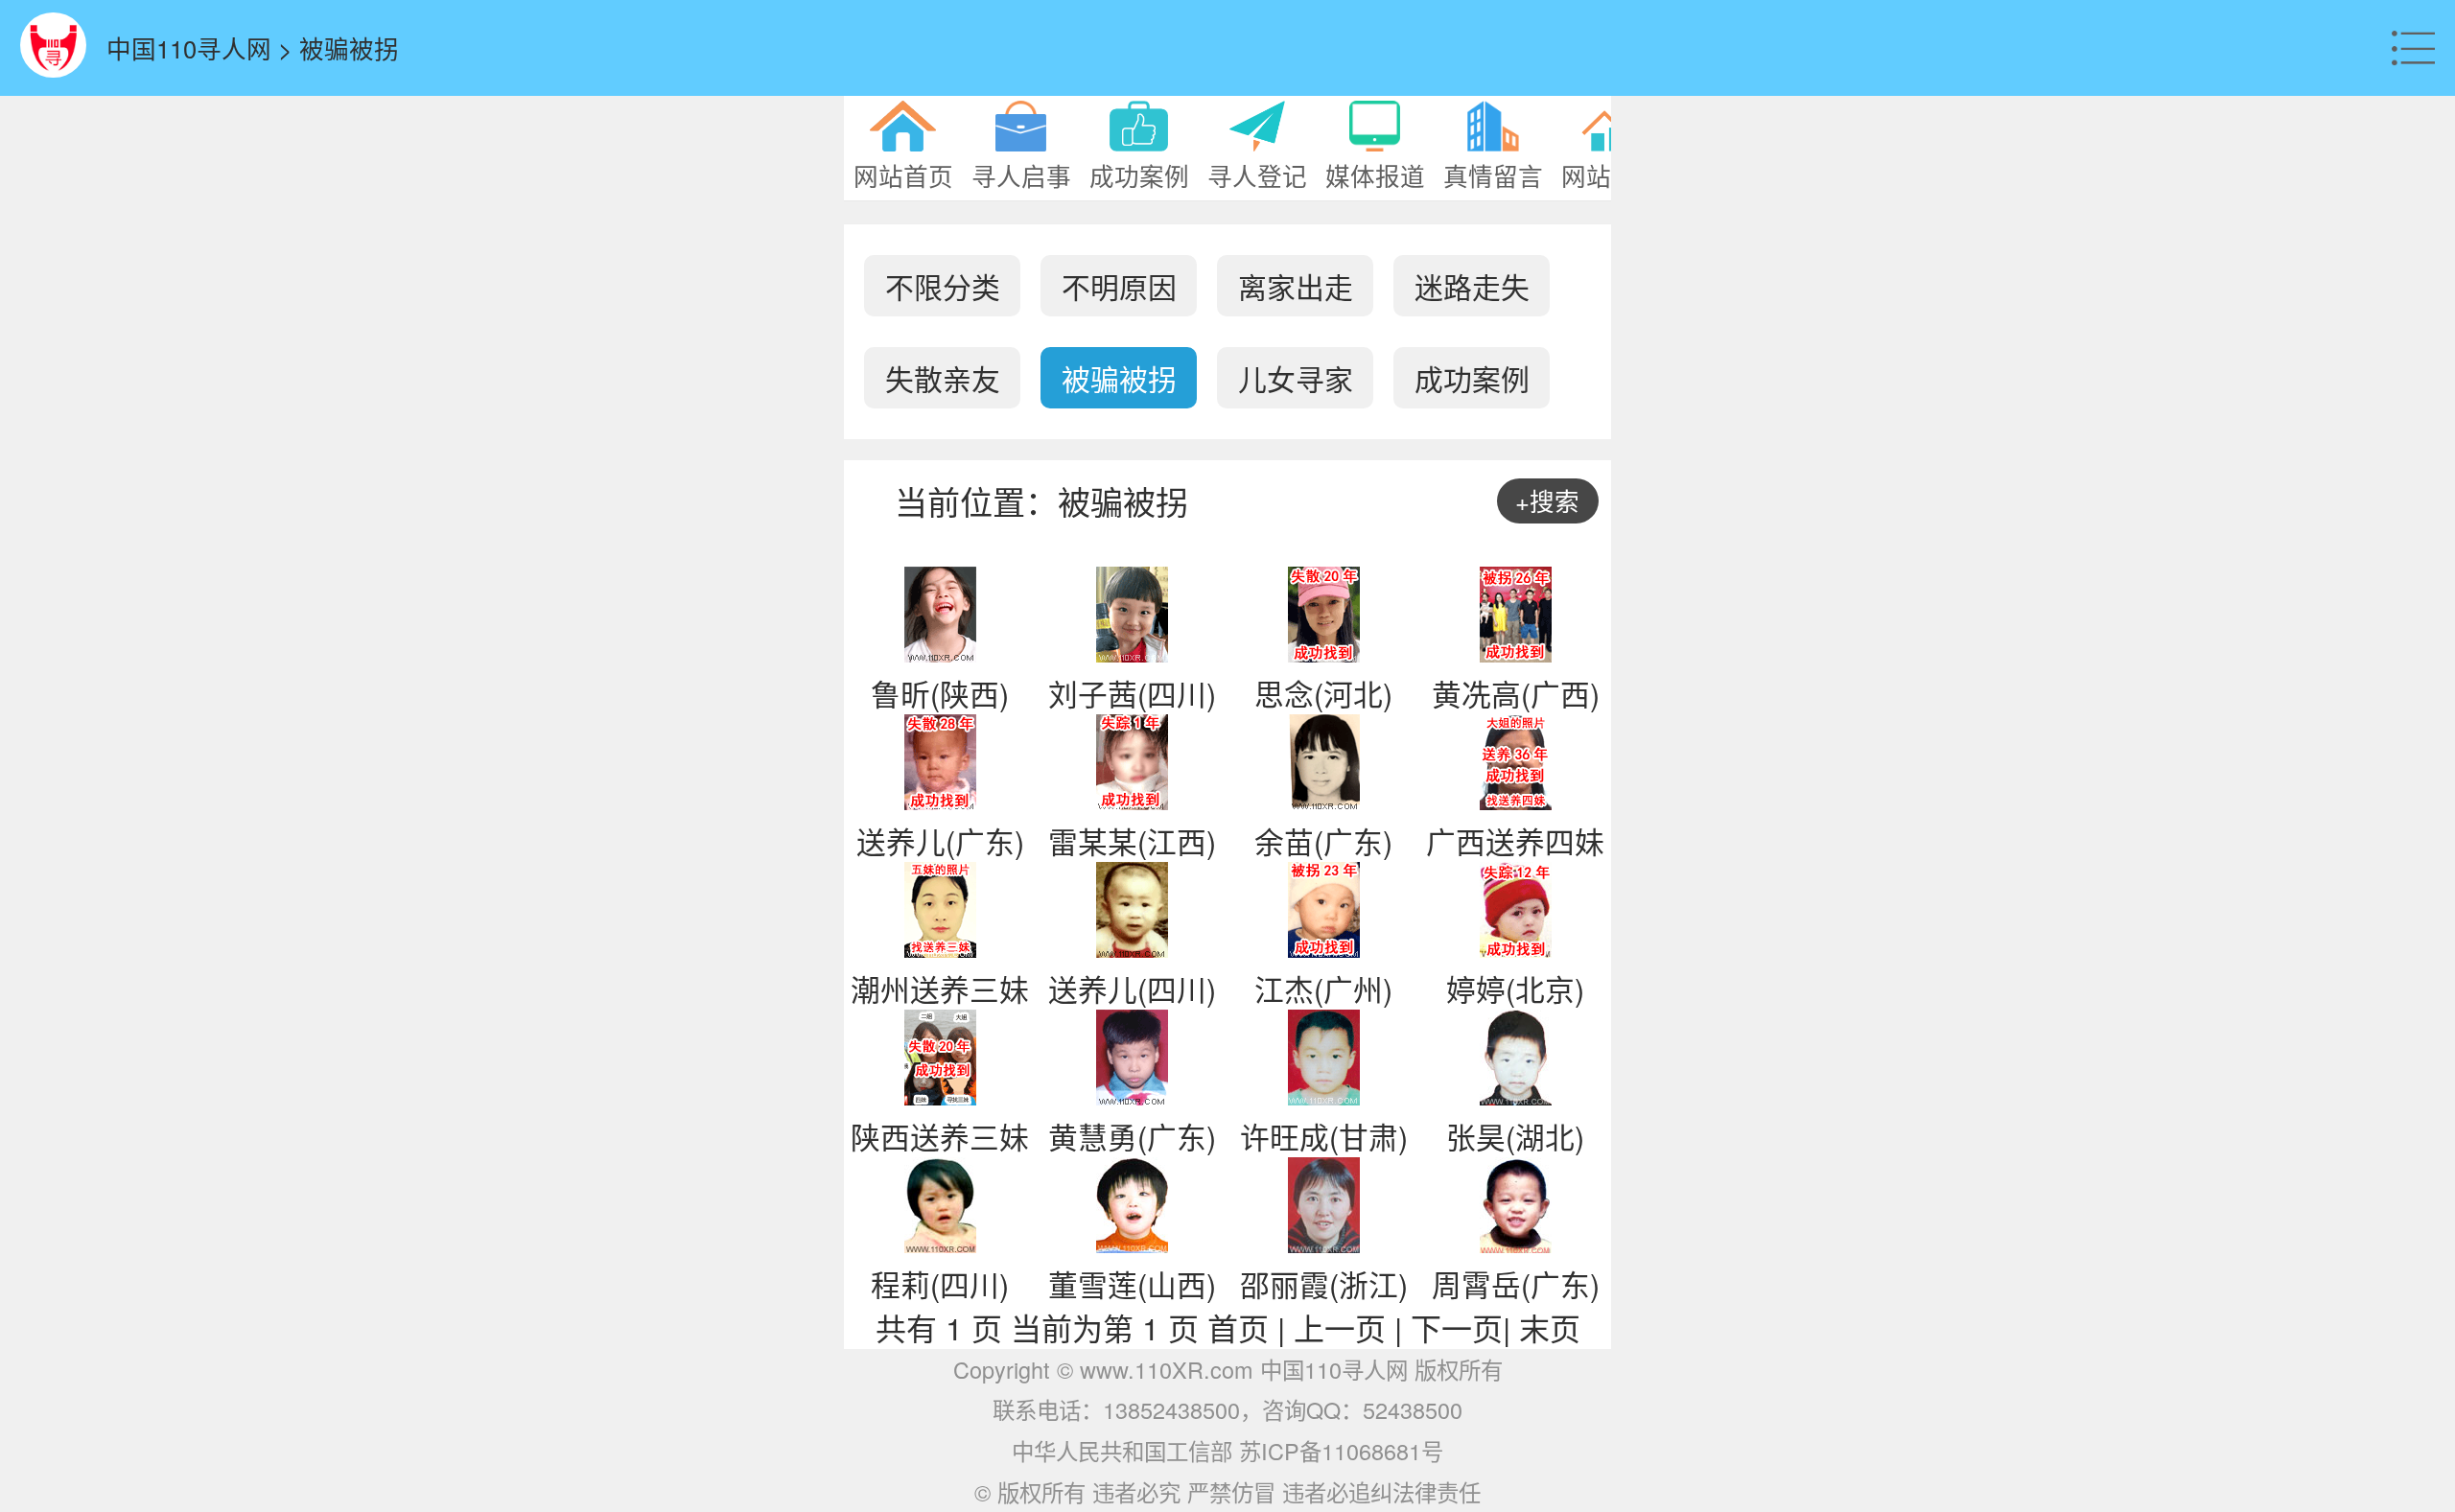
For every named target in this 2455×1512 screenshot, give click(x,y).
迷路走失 (1472, 286)
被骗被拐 (1119, 378)
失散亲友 (943, 378)
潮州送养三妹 (940, 989)
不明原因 (1119, 286)
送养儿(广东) (940, 841)
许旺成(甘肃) (1324, 1136)
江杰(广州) (1323, 989)
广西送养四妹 (1515, 841)
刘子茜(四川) (1132, 693)
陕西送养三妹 (940, 1136)
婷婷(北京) (1515, 989)
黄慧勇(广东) (1132, 1136)
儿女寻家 (1296, 378)
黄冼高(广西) (1516, 693)
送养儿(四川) (1132, 989)
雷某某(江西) (1132, 841)
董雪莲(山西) (1132, 1284)
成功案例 (1472, 378)
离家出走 (1296, 286)
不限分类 (943, 286)
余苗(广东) (1323, 841)
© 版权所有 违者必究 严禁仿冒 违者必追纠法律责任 (1227, 1492)
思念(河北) (1323, 693)
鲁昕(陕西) (940, 693)
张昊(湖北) (1515, 1136)
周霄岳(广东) (1516, 1284)
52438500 (1413, 1409)
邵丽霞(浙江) (1324, 1284)
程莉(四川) (940, 1284)
